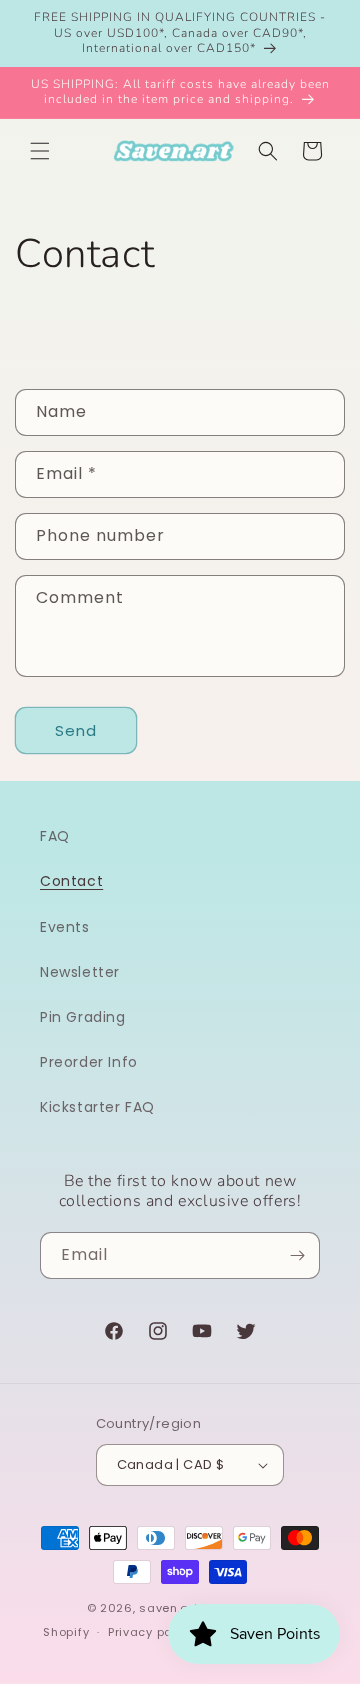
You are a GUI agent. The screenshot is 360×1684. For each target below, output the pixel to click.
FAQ (55, 836)
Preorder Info (89, 1062)
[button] (40, 151)
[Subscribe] (297, 1255)
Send (76, 730)
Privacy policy (151, 1632)
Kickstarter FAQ (97, 1107)
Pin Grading (83, 1017)
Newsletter (80, 972)
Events (65, 927)
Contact (71, 881)
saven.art (168, 1608)
